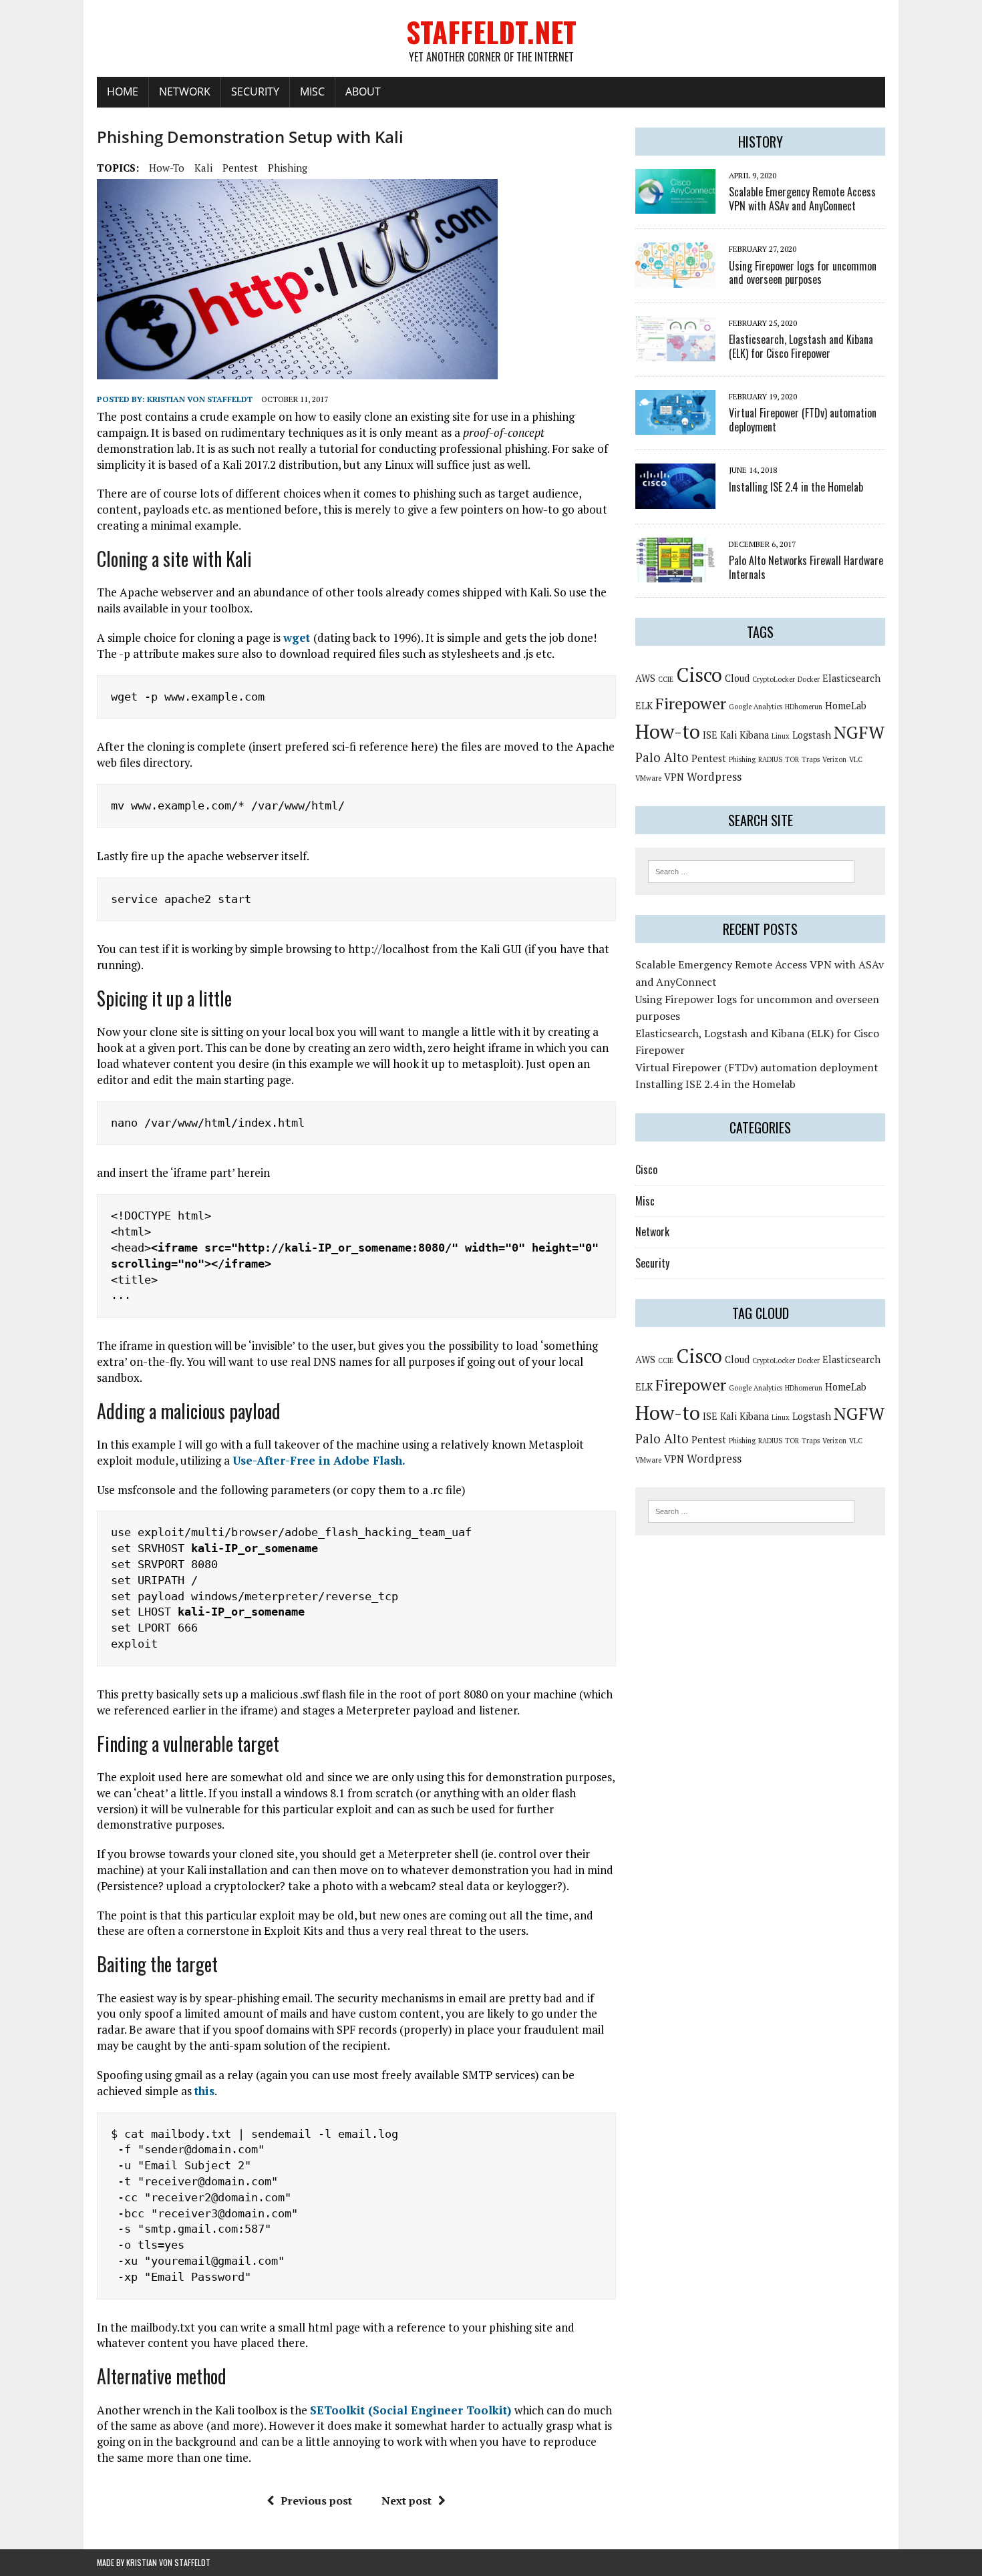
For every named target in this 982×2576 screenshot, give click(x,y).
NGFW (859, 732)
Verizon (834, 759)
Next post (406, 2501)
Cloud (737, 678)
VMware (648, 778)
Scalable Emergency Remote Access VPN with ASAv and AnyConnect (802, 199)
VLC (856, 759)
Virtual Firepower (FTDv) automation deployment (803, 420)
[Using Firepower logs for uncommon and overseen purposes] (675, 279)
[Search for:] (751, 870)
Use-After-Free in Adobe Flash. (319, 1460)
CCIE (666, 679)
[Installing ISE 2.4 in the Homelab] (675, 500)
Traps (811, 759)
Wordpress (714, 776)
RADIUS (770, 759)
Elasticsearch (851, 678)
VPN (674, 777)
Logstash (812, 735)
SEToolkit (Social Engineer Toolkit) (412, 2410)
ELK (644, 706)
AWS (645, 678)
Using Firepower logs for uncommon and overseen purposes (803, 273)
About (363, 91)
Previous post (316, 2501)
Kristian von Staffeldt (200, 399)
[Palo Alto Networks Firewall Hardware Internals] (675, 574)
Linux (781, 736)
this (204, 2091)
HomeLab (846, 706)
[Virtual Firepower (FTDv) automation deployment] (675, 426)
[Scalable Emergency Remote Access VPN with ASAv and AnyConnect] (675, 205)
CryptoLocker (774, 679)
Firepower (691, 703)
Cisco (699, 675)
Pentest (240, 168)
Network (185, 91)
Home (123, 91)
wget (298, 637)
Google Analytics (756, 707)
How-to (167, 168)
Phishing (288, 168)
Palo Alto (662, 757)
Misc (312, 91)
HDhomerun (804, 707)
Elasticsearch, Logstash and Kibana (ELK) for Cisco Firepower (801, 346)
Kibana (754, 735)
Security (255, 91)
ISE (710, 735)
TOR (792, 759)
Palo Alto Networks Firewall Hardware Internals (806, 567)
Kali (203, 168)
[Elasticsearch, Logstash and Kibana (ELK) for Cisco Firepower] (675, 353)
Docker (809, 679)
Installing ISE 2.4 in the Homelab (796, 487)
